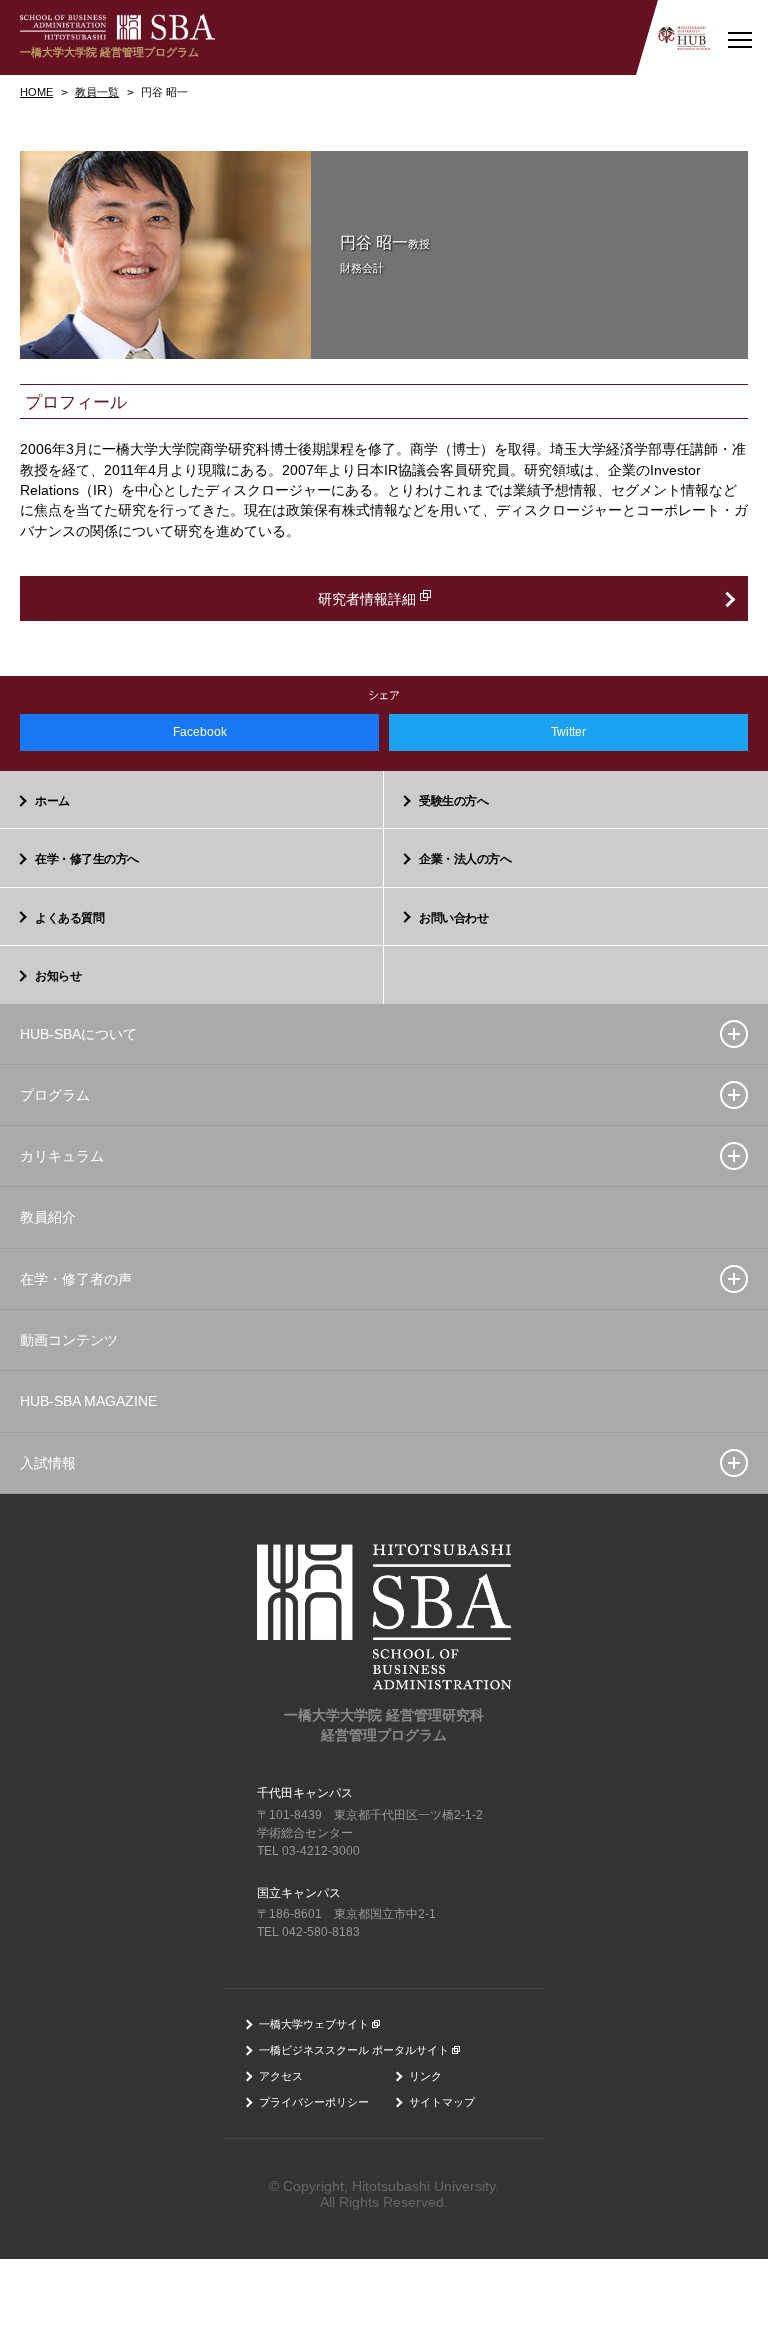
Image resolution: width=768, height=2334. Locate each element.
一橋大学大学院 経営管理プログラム (109, 52)
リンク (425, 2076)
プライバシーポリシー (314, 2102)
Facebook (200, 732)
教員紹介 (48, 1217)
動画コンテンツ (69, 1340)
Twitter (568, 732)
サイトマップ (442, 2102)
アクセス (281, 2076)
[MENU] (739, 37)
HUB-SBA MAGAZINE (88, 1401)
